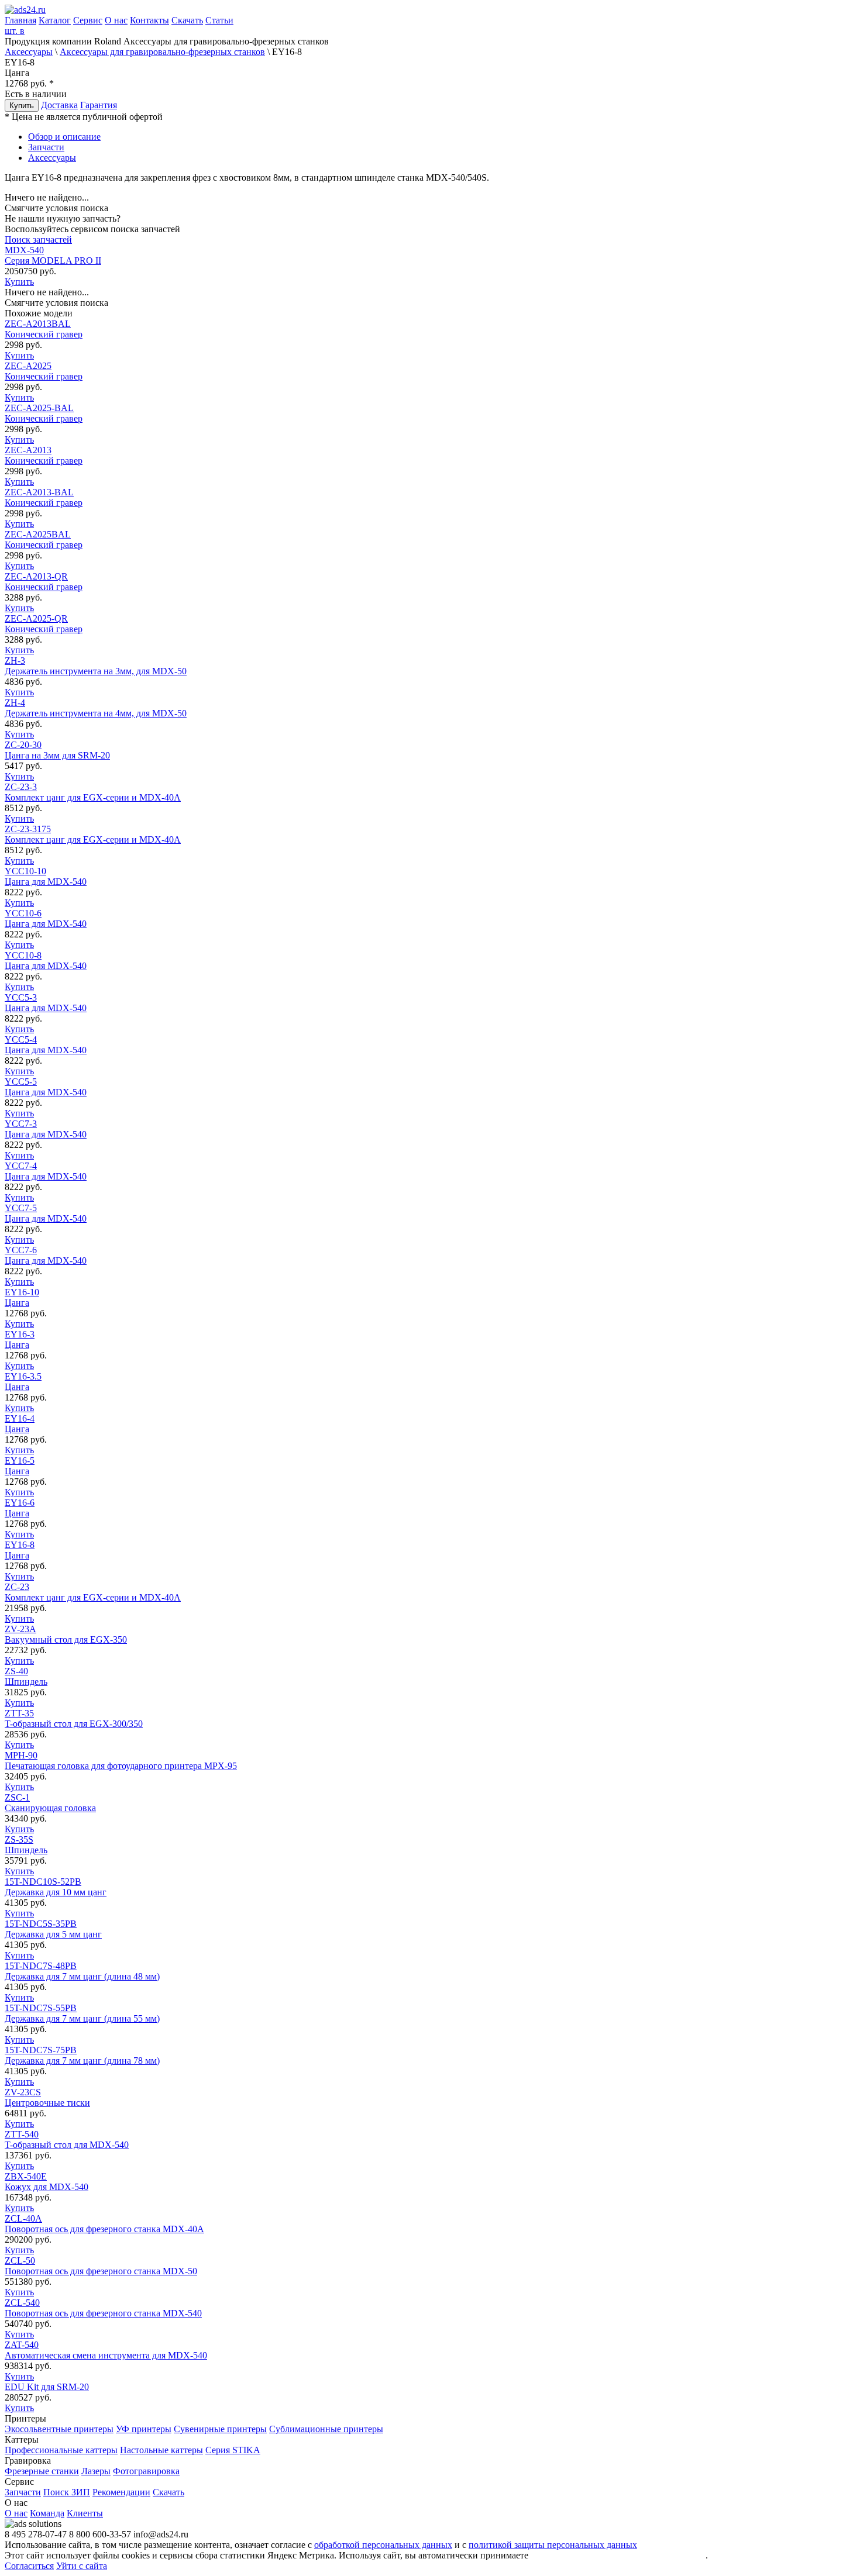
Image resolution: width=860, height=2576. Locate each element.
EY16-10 (22, 1297)
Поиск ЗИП (67, 2492)
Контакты (149, 20)
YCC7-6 (46, 1255)
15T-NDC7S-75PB (82, 2055)
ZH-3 (96, 666)
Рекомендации (121, 2492)
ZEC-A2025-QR (44, 624)
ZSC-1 (50, 1803)
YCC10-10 (46, 876)
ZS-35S (26, 1845)
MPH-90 (121, 1761)
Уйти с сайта (82, 2566)
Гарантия (99, 105)
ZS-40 (26, 1676)
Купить (22, 106)
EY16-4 (20, 1424)
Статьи (219, 20)
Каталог (55, 20)
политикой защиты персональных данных (553, 2545)
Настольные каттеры (161, 2450)
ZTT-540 (67, 2139)
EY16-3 (20, 1339)
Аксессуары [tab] (52, 158)
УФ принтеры (144, 2429)
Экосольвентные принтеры (59, 2429)
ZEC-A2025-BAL (44, 413)
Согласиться (29, 2566)
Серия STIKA (233, 2450)
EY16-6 (20, 1508)
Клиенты (85, 2513)
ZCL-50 (101, 2266)
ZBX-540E (47, 2182)
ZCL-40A (104, 2224)
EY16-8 (20, 1550)
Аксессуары (29, 52)
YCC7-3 (46, 1129)
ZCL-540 (103, 2308)
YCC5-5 (46, 1087)
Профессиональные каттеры (61, 2450)
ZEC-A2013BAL (44, 329)
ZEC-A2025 (44, 371)
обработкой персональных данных (383, 2545)
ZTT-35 (74, 1718)
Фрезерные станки (42, 2471)
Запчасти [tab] (46, 147)
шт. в (15, 31)
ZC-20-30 (57, 750)
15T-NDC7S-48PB (82, 1971)
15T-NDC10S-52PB (56, 1887)
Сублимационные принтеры (326, 2429)
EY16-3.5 (23, 1382)
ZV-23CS (47, 2097)
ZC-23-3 (93, 792)
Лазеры (96, 2471)
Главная (20, 20)
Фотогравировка (146, 2471)
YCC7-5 (46, 1213)
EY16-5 (20, 1466)
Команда (47, 2513)
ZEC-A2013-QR (44, 582)
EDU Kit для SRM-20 (47, 2387)
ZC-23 (93, 1592)
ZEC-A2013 (44, 455)
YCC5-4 (46, 1045)
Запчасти (23, 2492)
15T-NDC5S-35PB (53, 1929)
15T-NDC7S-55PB (82, 2013)
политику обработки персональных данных (618, 2555)
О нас (116, 20)
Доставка (59, 105)
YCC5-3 (46, 1003)
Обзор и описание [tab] (64, 137)
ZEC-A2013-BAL (44, 497)
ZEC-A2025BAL (44, 539)
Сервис (88, 20)
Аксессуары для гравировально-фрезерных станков (162, 52)
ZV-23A (66, 1634)
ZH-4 (96, 708)
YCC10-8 (46, 961)
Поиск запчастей (38, 239)
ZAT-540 (106, 2350)
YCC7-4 (46, 1171)
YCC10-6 (46, 918)
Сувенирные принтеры (220, 2429)
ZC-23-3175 (93, 834)
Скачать (187, 20)
